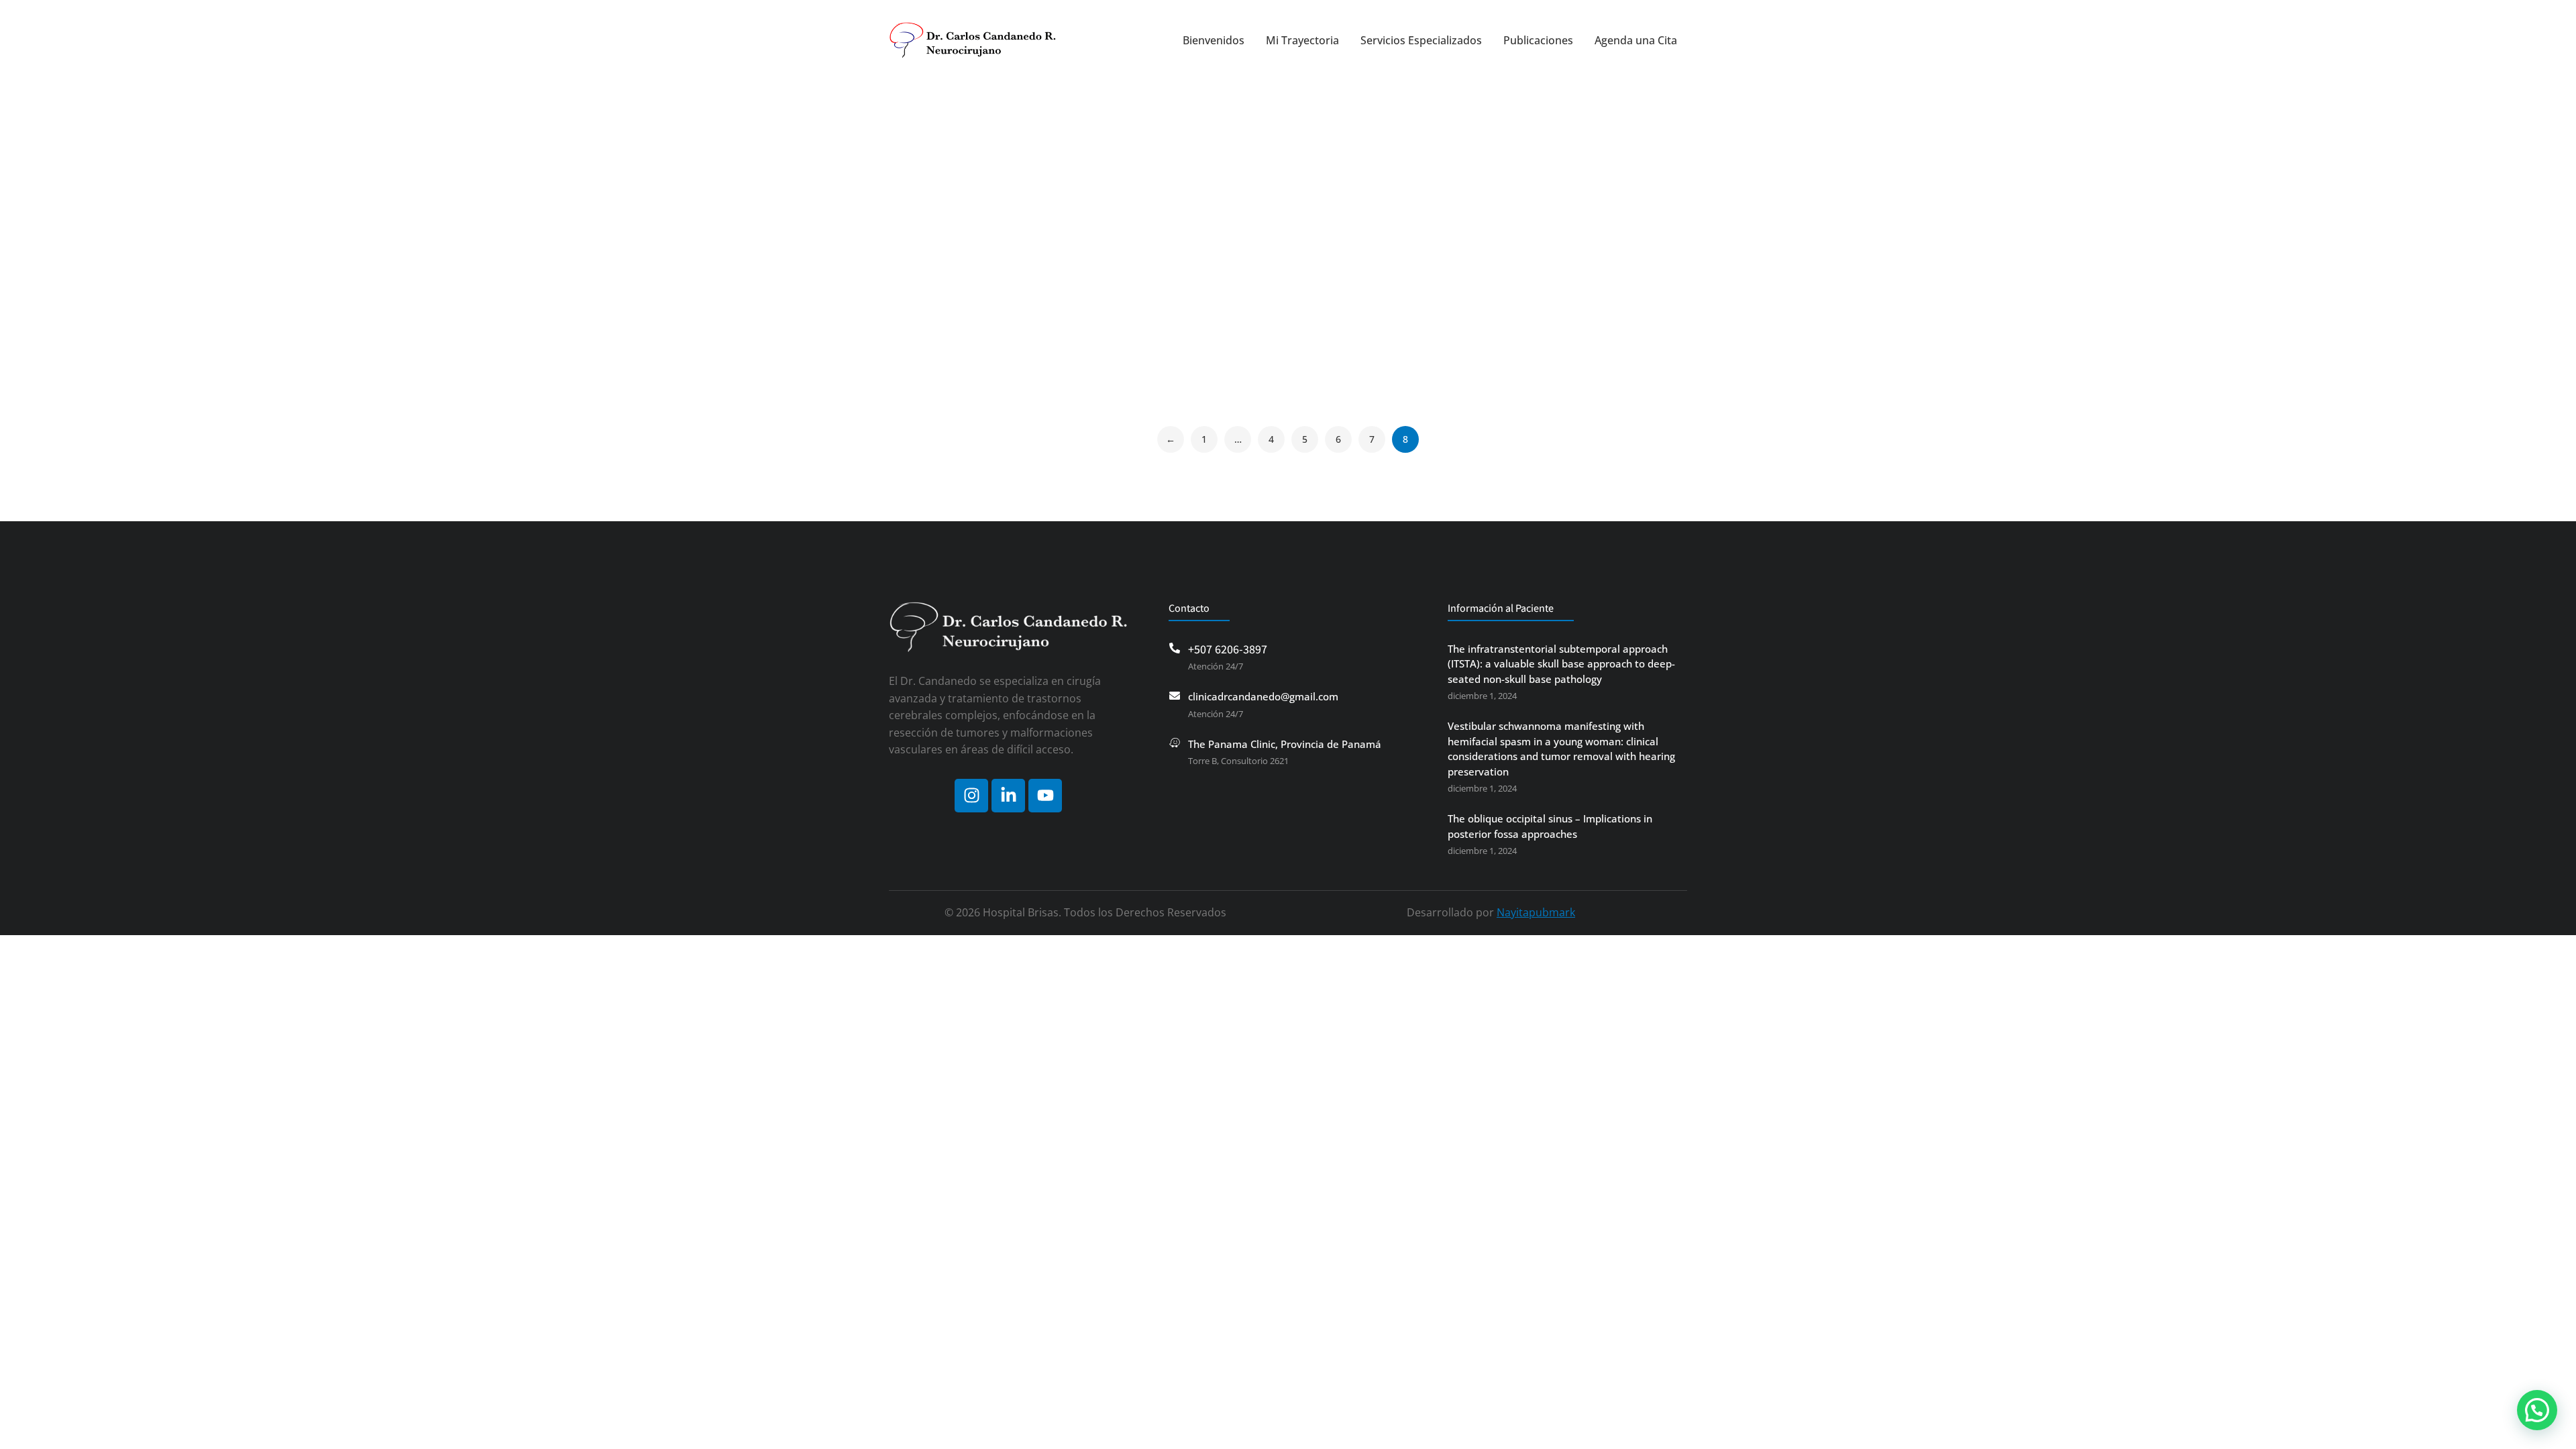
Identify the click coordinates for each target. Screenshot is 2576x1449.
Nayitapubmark (1536, 912)
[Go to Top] (34, 1429)
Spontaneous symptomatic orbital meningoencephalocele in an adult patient (981, 317)
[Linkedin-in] (1008, 796)
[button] (2537, 1410)
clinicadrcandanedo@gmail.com (1263, 696)
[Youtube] (1045, 796)
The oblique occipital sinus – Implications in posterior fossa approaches (1550, 826)
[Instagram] (971, 796)
